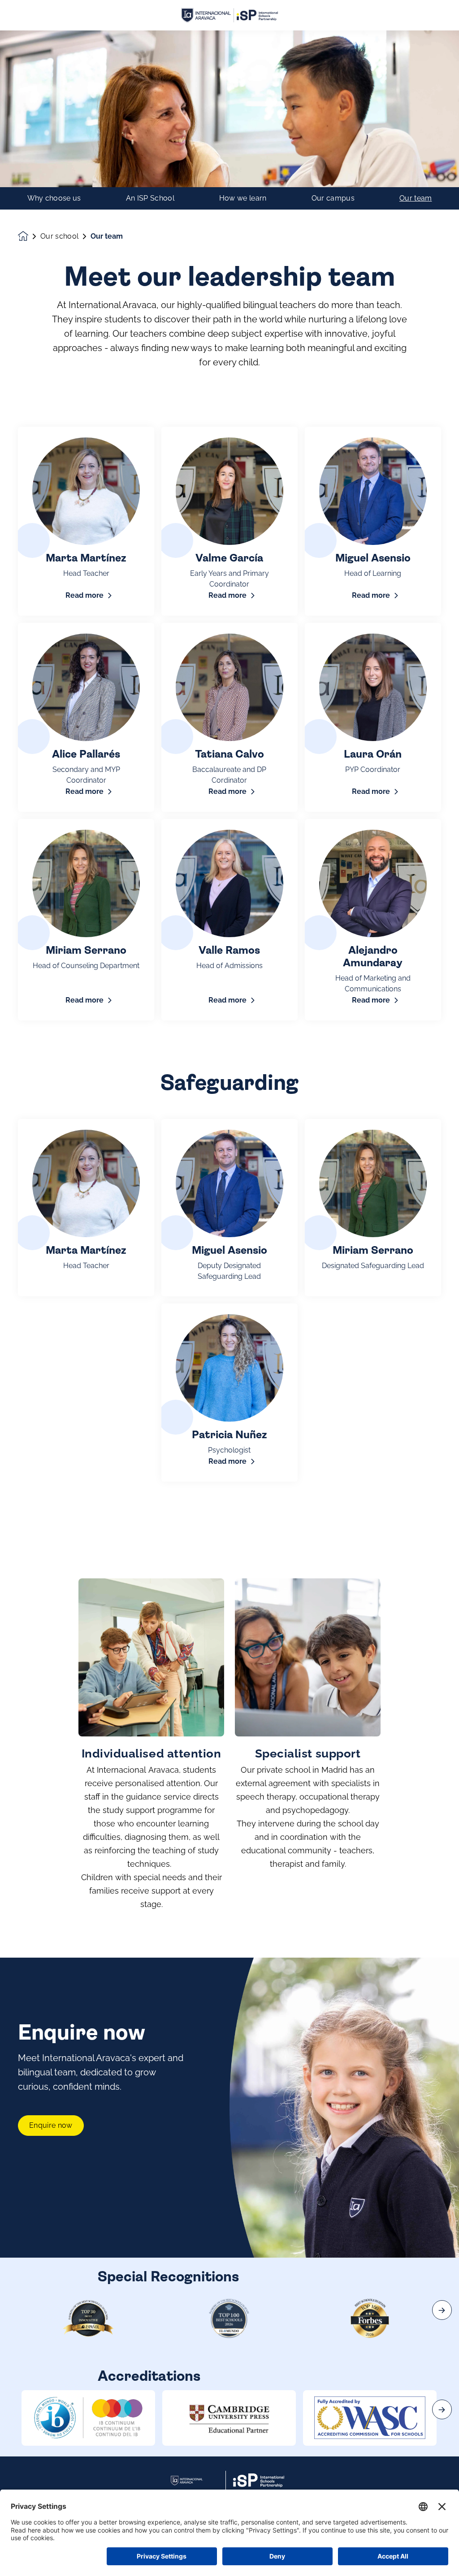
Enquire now (51, 2125)
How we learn (243, 198)
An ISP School (150, 198)
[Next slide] (442, 2310)
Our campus (333, 198)
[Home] (229, 15)
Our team (416, 198)
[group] (88, 2418)
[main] (229, 1303)
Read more (84, 595)
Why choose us (54, 198)
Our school (59, 236)
